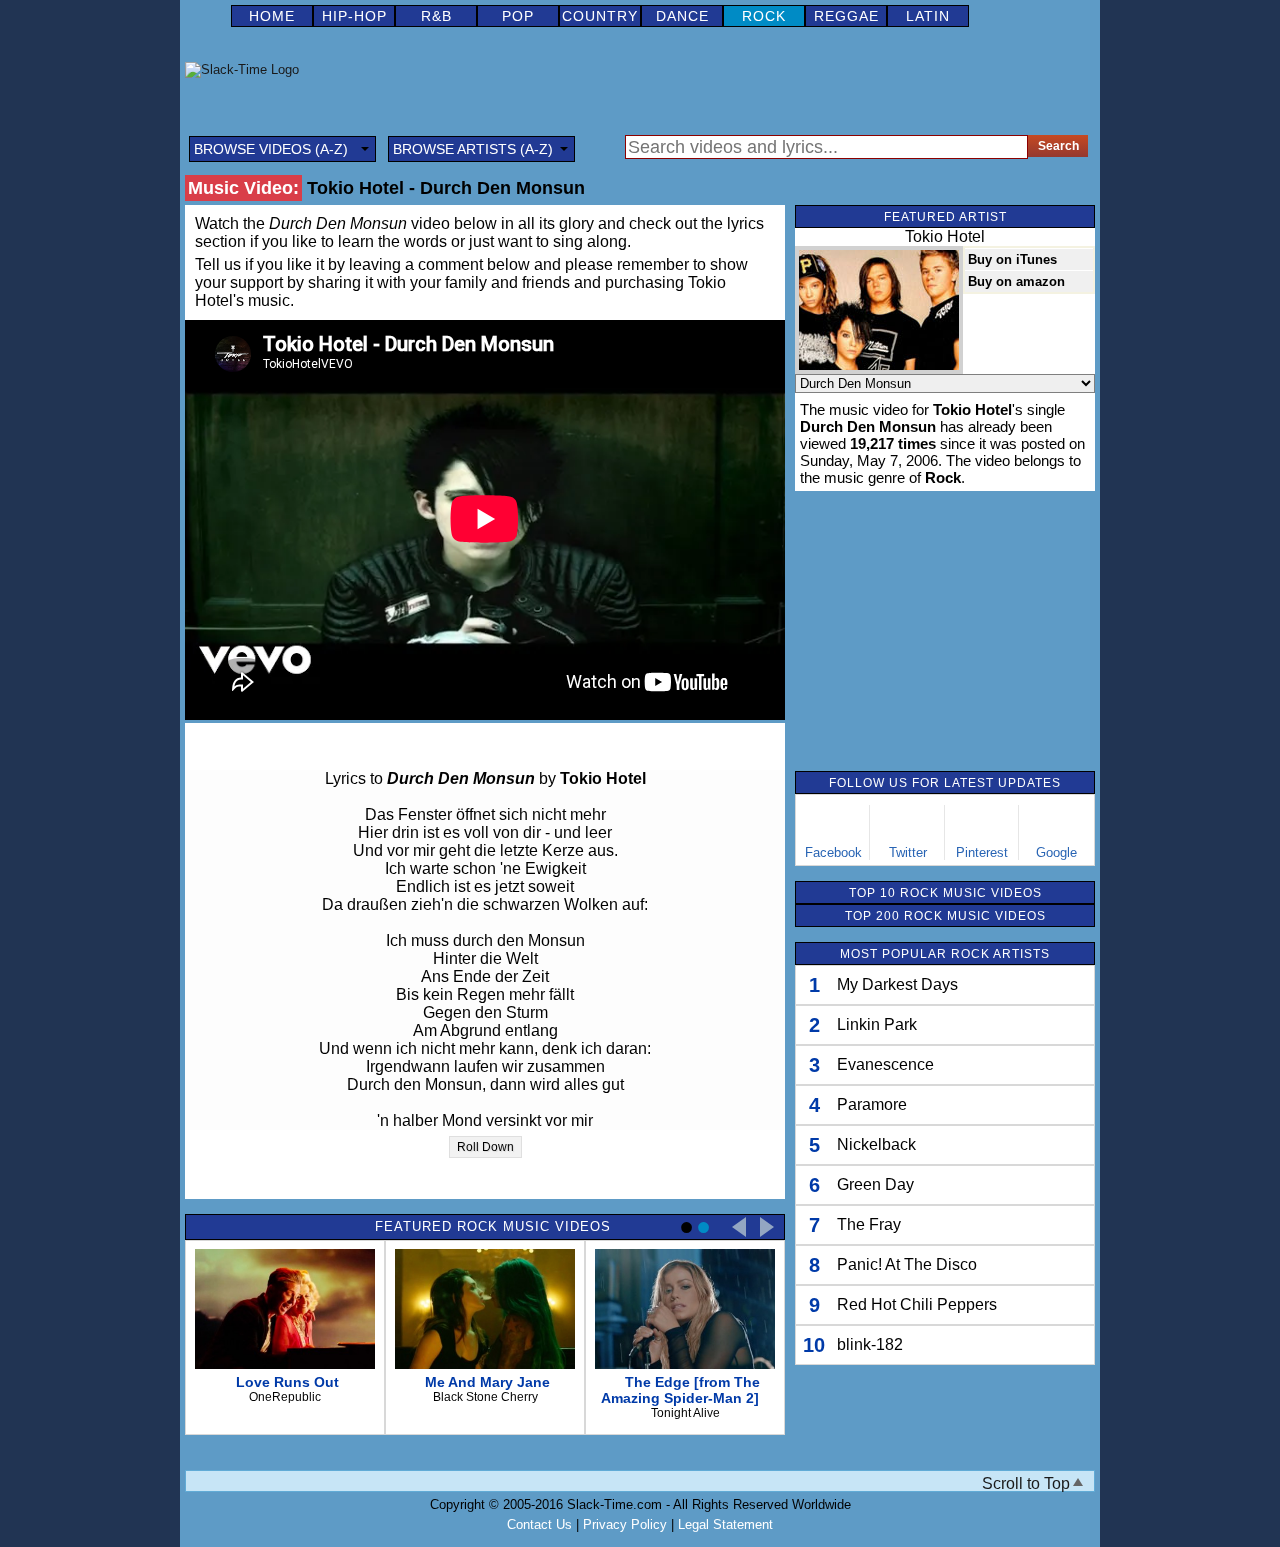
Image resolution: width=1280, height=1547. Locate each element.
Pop (518, 16)
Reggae (846, 16)
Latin (928, 16)
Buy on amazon (1016, 281)
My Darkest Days (897, 984)
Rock (764, 16)
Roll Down (485, 1147)
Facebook (833, 852)
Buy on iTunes (1012, 259)
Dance (682, 16)
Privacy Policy (625, 1524)
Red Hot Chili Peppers (917, 1304)
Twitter (908, 852)
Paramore (872, 1104)
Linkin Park (877, 1024)
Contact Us (539, 1524)
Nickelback (876, 1144)
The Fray (869, 1224)
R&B (436, 16)
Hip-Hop (354, 16)
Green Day (875, 1184)
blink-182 (870, 1344)
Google (1056, 852)
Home (272, 16)
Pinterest (982, 852)
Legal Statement (725, 1524)
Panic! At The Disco (907, 1264)
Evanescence (885, 1064)
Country (600, 16)
